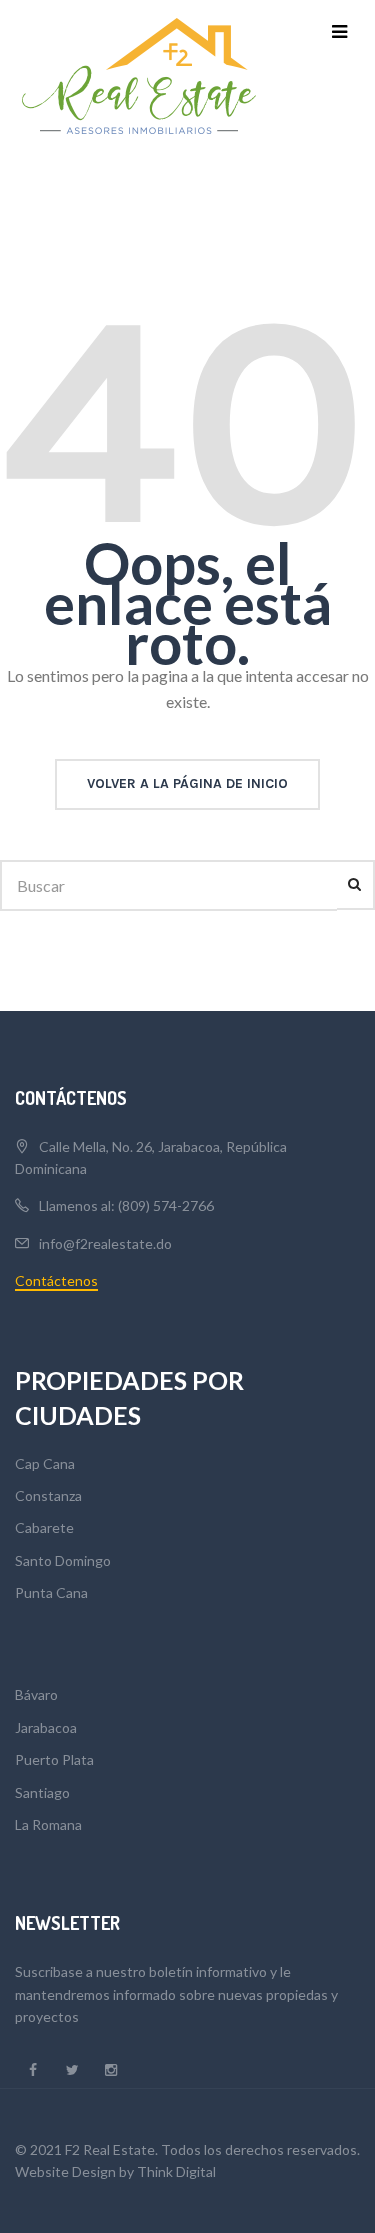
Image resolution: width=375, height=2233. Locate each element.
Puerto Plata (54, 1759)
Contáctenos (56, 1280)
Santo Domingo (63, 1560)
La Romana (48, 1824)
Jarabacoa (46, 1727)
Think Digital (176, 2171)
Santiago (42, 1792)
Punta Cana (51, 1592)
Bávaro (36, 1694)
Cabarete (44, 1527)
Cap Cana (45, 1463)
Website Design (65, 2171)
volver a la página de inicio (187, 783)
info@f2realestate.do (105, 1243)
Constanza (48, 1495)
